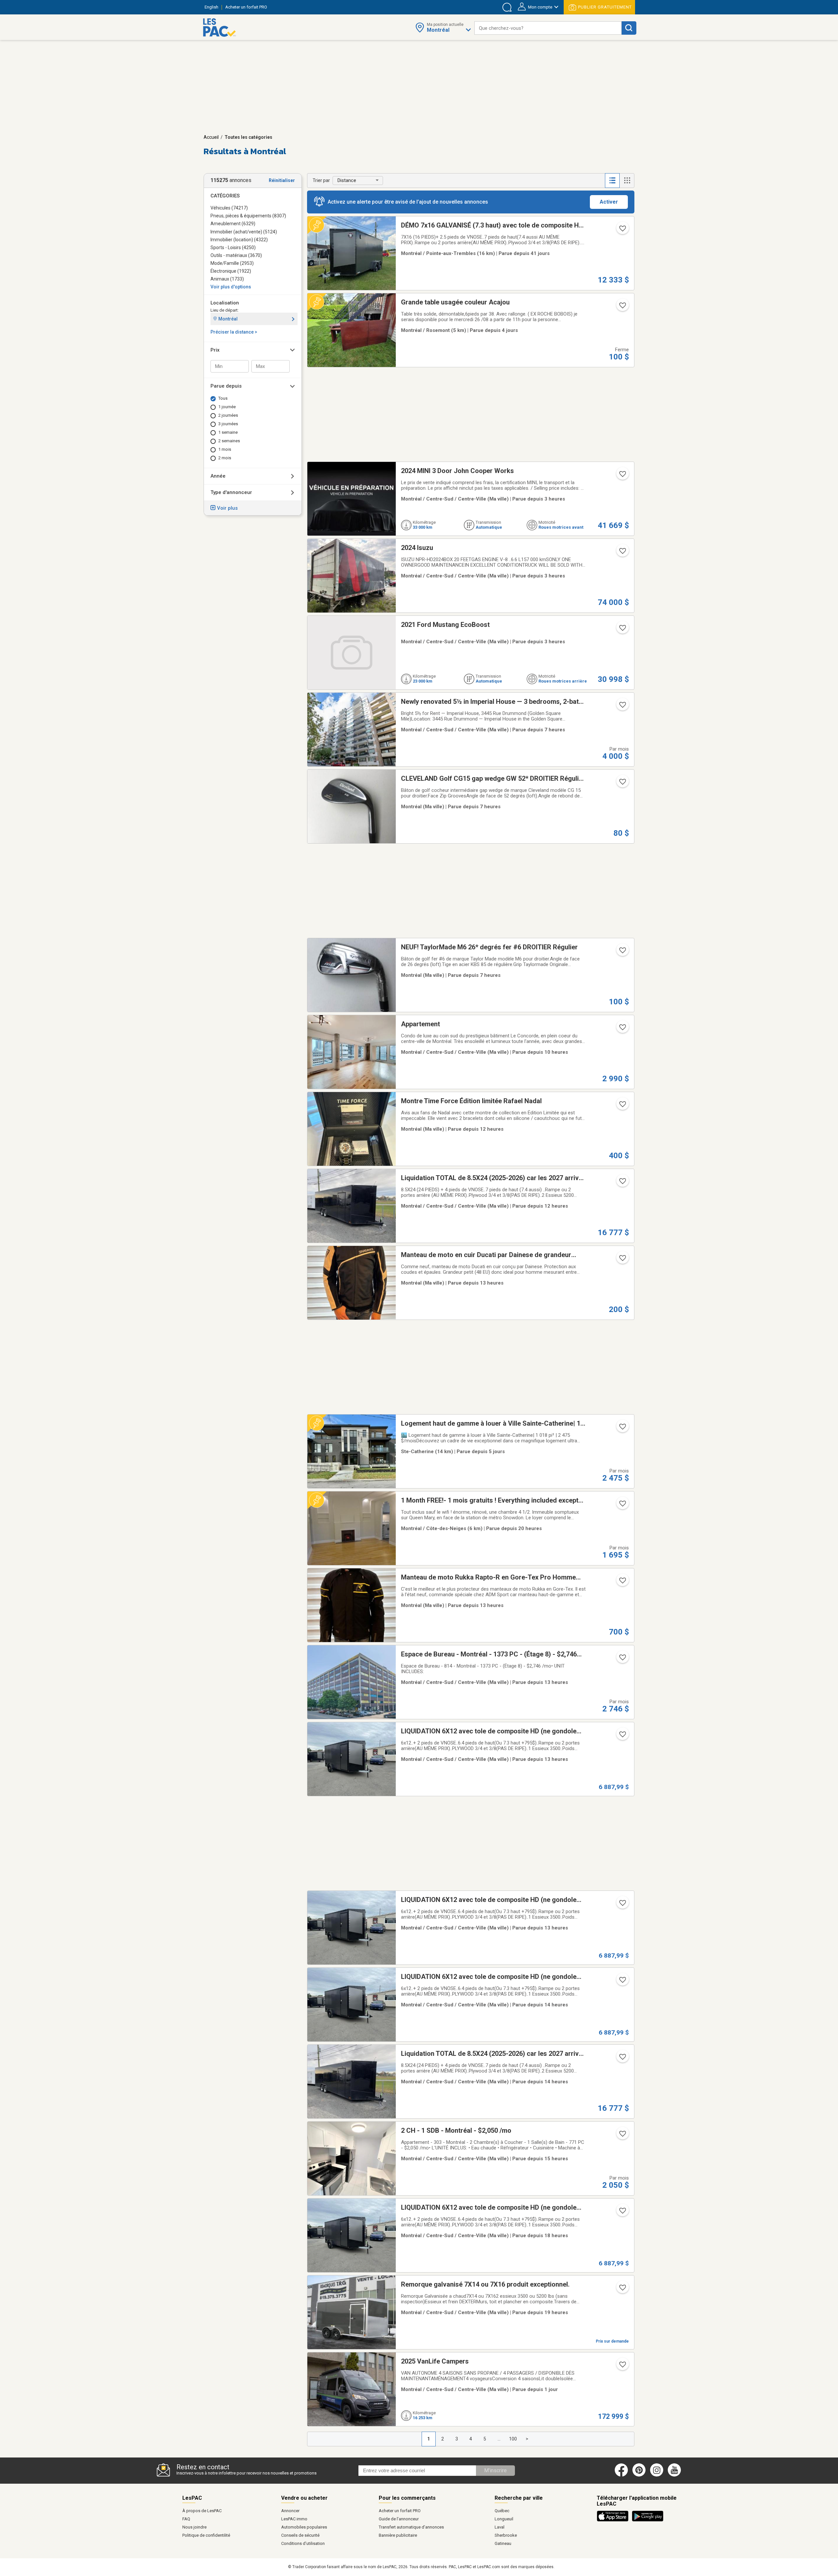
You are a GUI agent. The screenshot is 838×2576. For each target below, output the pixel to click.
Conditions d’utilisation (303, 2543)
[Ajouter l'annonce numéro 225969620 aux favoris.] (622, 476)
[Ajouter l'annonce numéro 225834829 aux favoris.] (622, 1260)
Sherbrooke (506, 2535)
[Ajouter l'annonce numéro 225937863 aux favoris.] (622, 2366)
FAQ (186, 2519)
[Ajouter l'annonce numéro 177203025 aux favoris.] (622, 2290)
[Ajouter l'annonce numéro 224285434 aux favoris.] (622, 2213)
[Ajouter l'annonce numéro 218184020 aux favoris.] (622, 1659)
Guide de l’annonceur (399, 2519)
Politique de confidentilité (206, 2535)
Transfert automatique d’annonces (411, 2527)
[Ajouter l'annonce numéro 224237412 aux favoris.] (622, 230)
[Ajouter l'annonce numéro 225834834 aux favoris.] (622, 1106)
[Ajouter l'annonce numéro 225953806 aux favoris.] (622, 1029)
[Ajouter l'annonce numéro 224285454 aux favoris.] (622, 1982)
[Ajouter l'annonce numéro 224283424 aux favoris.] (622, 2059)
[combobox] (548, 28)
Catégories (225, 196)
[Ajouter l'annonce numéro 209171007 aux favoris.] (622, 1506)
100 (513, 2439)
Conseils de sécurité (300, 2535)
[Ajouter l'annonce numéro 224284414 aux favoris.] (622, 1183)
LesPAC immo (294, 2519)
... (499, 2439)
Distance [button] (347, 180)
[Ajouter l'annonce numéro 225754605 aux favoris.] (622, 1429)
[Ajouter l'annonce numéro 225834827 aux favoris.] (622, 1582)
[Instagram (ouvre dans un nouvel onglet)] (657, 2475)
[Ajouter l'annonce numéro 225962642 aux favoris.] (622, 630)
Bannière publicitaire (398, 2535)
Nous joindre (194, 2527)
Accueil (211, 137)
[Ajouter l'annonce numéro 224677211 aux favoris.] (622, 707)
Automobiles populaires (304, 2527)
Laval (500, 2527)
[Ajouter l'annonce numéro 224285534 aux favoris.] (622, 1736)
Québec (502, 2511)
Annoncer (290, 2511)
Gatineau (503, 2543)
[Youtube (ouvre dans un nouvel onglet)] (675, 2475)
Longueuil (504, 2519)
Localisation (225, 303)
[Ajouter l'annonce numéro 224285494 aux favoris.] (622, 1905)
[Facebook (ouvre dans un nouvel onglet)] (621, 2475)
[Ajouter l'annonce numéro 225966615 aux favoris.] (622, 553)
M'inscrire (495, 2470)
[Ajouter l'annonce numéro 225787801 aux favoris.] (622, 307)
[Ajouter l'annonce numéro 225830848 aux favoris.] (622, 952)
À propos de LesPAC (202, 2511)
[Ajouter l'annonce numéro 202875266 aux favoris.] (622, 2136)
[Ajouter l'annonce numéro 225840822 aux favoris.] (622, 784)
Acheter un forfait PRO (400, 2511)
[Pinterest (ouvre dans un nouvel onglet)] (639, 2475)
